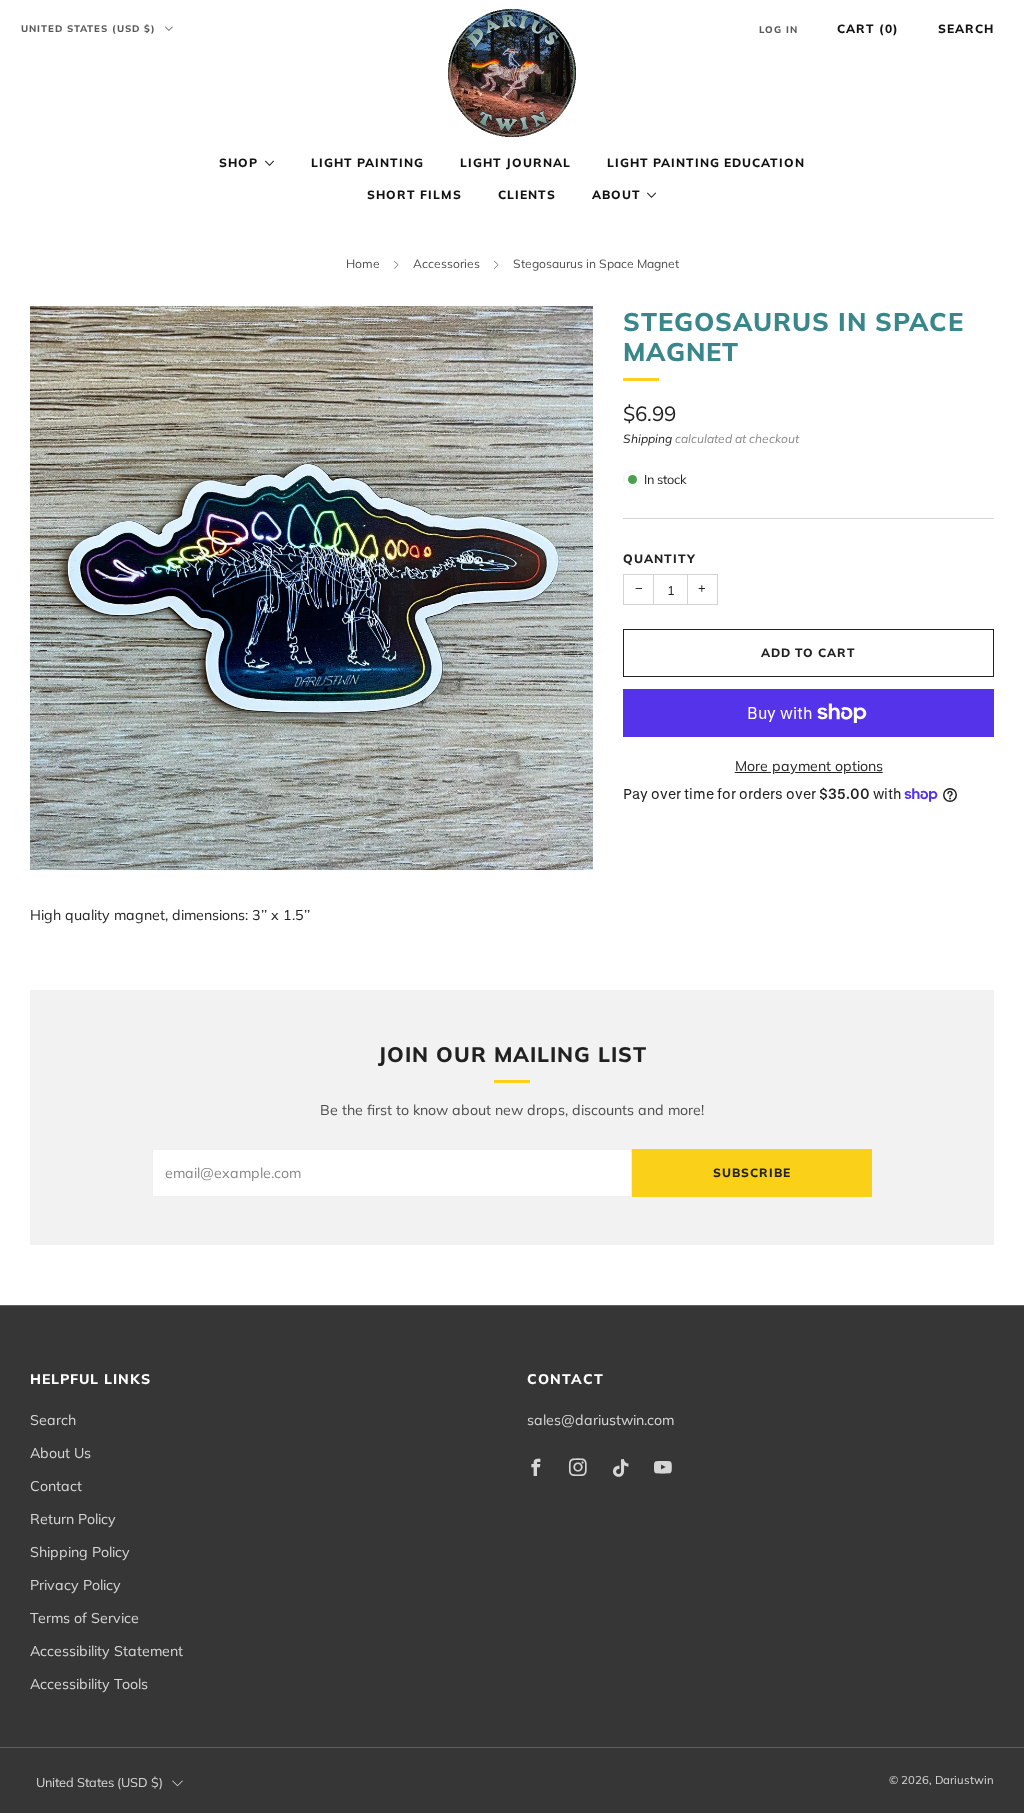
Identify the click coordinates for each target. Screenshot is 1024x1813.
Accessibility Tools (89, 1684)
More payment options (809, 766)
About (616, 194)
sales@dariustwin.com (600, 1420)
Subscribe (752, 1172)
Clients (527, 194)
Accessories (446, 263)
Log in (778, 29)
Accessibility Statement (106, 1651)
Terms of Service (84, 1618)
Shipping (647, 438)
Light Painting (367, 162)
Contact (56, 1486)
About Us (60, 1453)
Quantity (659, 558)
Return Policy (73, 1519)
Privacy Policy (75, 1585)
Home (363, 263)
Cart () (868, 28)
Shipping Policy (80, 1552)
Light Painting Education (706, 162)
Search (966, 28)
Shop (238, 162)
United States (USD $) (90, 28)
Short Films (414, 194)
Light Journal (515, 162)
